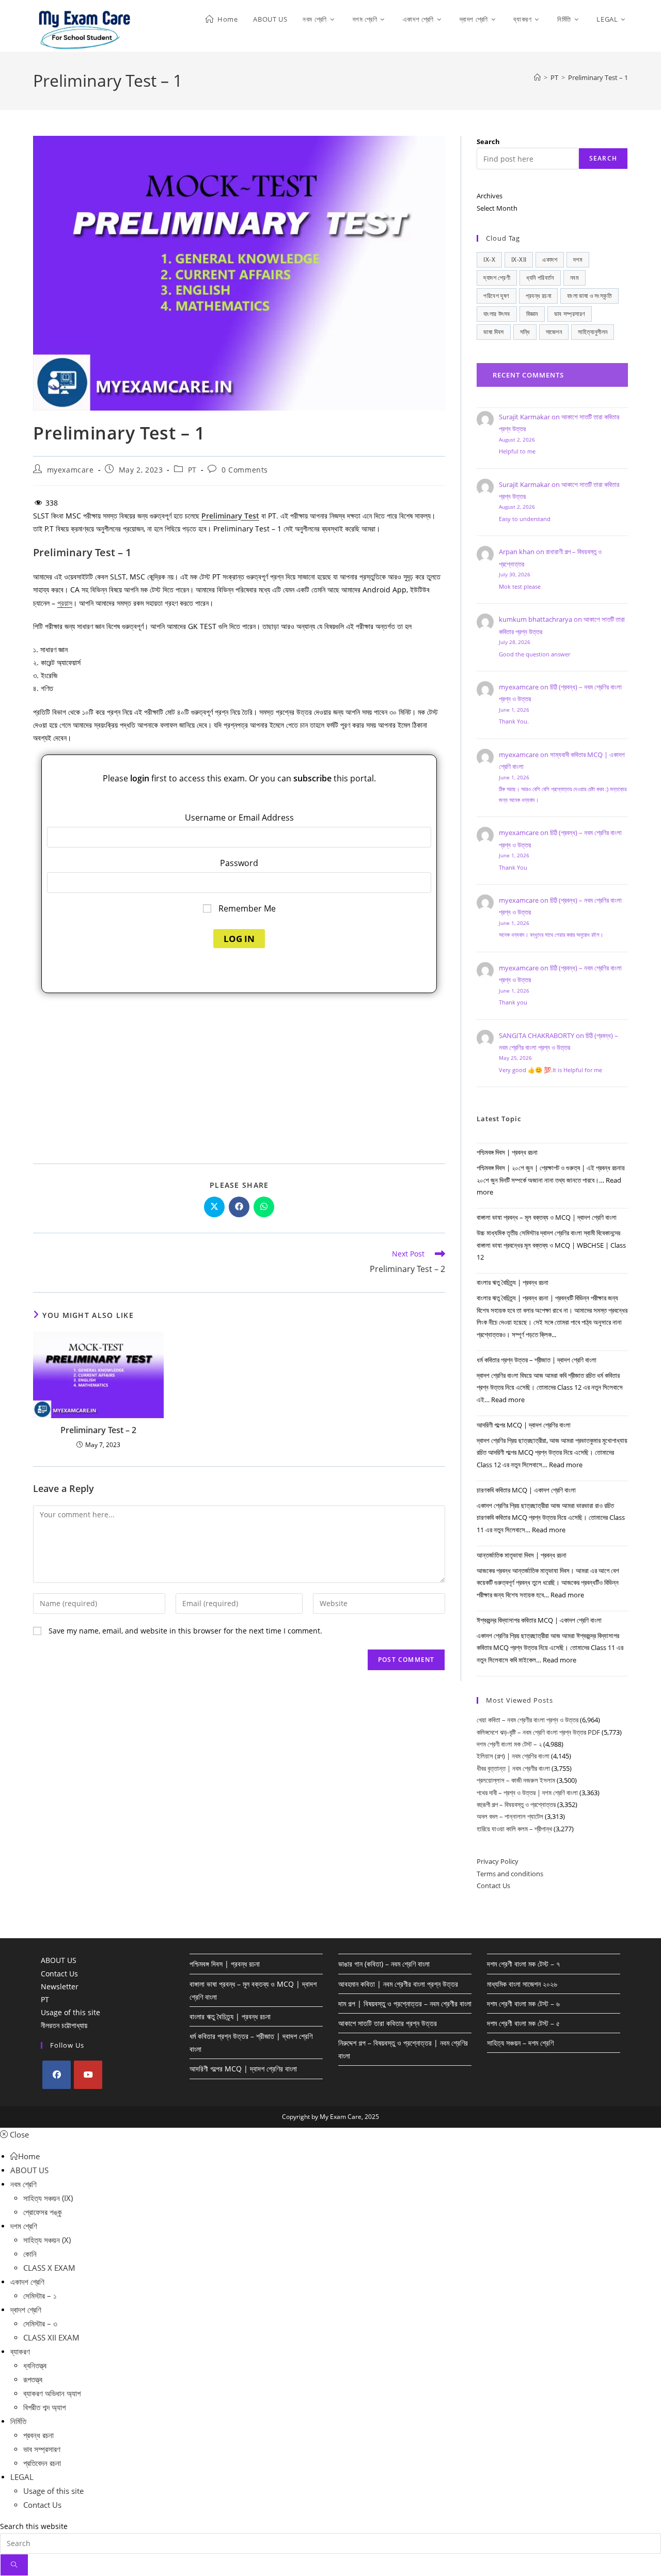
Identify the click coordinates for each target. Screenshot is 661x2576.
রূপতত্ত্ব (33, 2379)
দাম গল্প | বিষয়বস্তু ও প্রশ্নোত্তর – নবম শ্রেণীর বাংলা (405, 2004)
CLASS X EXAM (49, 2268)
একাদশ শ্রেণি (27, 2282)
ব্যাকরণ (20, 2351)
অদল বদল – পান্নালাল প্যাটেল (510, 1816)
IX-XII (519, 260)
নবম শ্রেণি (23, 2184)
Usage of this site (70, 2012)
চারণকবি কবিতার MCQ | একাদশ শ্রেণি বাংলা (526, 1490)
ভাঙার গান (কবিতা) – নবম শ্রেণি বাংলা (384, 1964)
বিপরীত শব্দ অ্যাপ (44, 2407)
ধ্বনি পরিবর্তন (540, 278)
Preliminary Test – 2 (98, 1430)
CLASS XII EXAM (51, 2337)
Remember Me (246, 908)
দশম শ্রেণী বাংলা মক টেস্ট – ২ (509, 1744)
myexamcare (70, 470)
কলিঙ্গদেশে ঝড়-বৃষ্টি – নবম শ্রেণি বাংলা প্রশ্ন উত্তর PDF (538, 1732)
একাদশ (550, 260)
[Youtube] (88, 2075)
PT (192, 470)
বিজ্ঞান (532, 314)
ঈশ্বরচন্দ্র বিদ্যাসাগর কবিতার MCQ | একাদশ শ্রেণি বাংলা (539, 1620)
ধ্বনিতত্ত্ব (35, 2365)
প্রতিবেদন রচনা (42, 2463)
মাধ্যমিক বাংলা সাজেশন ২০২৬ (522, 1984)
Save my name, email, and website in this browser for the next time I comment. (185, 1631)
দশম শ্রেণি (24, 2226)
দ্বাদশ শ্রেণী (497, 278)
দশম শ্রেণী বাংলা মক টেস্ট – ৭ (523, 1964)
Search (488, 142)
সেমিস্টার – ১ (40, 2296)
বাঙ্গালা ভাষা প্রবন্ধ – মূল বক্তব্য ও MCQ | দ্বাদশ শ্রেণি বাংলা (547, 1217)
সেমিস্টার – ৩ (40, 2323)
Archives (490, 196)
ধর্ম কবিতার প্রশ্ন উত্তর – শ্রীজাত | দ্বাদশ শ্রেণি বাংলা (537, 1360)
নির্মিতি (18, 2421)
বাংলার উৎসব (497, 314)
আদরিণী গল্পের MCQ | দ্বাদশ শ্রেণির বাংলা (524, 1425)
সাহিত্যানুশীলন (593, 332)
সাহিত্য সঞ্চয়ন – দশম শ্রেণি (520, 2043)
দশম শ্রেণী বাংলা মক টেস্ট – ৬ (523, 2004)
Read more (508, 1400)
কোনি (30, 2254)
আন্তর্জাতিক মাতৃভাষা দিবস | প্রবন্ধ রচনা (522, 1555)
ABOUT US (59, 1960)
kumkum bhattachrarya (536, 619)
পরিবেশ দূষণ (496, 296)
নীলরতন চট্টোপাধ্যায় (64, 2025)
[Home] (537, 77)
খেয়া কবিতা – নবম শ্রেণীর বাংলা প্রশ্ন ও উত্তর (528, 1720)
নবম (575, 278)
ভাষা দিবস (493, 332)
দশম (578, 260)
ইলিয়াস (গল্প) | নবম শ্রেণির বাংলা (513, 1756)
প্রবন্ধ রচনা (539, 296)
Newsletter (60, 1986)
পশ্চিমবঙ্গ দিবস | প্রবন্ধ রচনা (507, 1152)
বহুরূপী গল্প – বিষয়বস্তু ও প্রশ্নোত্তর (516, 1804)
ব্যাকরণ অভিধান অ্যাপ (52, 2393)
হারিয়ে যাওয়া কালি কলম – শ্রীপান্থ (514, 1829)
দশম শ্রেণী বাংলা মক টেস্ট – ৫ (523, 2023)
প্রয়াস (65, 603)
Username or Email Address (239, 818)
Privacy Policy (498, 1861)
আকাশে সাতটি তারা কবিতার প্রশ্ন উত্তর (388, 2023)
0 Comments (245, 470)
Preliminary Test (230, 516)
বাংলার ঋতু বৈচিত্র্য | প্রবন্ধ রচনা (513, 1282)
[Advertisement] (239, 1076)
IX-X (489, 260)
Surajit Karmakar (524, 417)
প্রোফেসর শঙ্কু (43, 2212)
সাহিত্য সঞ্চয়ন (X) (47, 2240)
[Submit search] (14, 2565)
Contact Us (493, 1886)
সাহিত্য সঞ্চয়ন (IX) (48, 2198)
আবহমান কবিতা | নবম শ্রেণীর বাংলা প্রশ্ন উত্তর (398, 1984)
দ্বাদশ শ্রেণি (26, 2310)
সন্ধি (525, 332)
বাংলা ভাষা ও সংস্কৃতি (589, 296)
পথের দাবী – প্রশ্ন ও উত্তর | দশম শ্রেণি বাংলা (527, 1793)
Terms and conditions (510, 1874)
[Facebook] (57, 2075)
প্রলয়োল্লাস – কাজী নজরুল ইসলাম (516, 1780)
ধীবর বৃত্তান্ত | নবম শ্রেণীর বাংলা (513, 1768)
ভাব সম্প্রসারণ (570, 314)
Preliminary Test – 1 (598, 77)
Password (239, 863)
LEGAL (22, 2477)
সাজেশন (554, 332)
